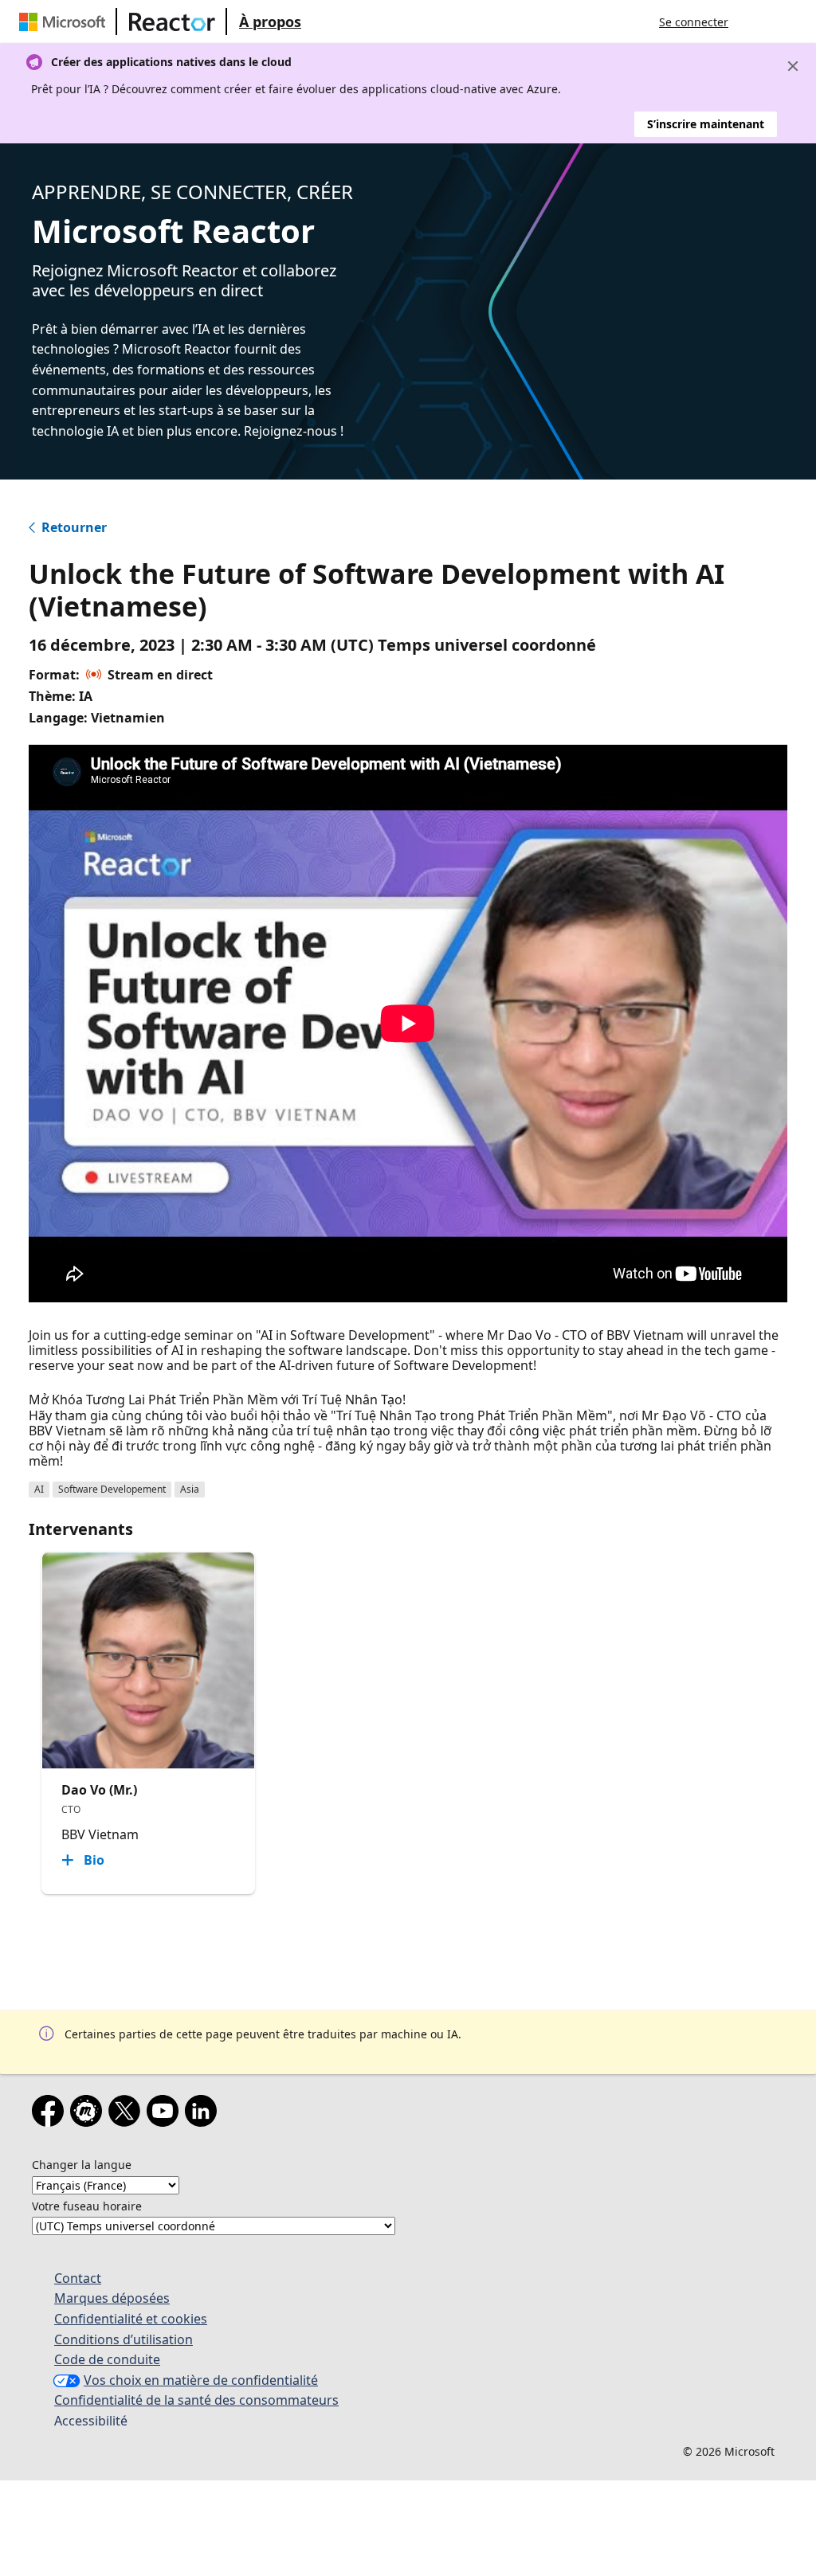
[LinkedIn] (204, 2114)
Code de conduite (107, 2359)
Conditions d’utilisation (124, 2339)
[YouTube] (166, 2114)
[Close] (793, 66)
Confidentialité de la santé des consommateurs (196, 2400)
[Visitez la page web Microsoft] (65, 22)
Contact (78, 2278)
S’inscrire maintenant (706, 124)
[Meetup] (89, 2114)
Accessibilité (91, 2421)
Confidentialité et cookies (131, 2319)
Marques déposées (112, 2298)
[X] (127, 2114)
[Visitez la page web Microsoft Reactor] (172, 22)
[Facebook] (51, 2114)
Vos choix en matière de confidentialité (201, 2380)
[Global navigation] (756, 22)
